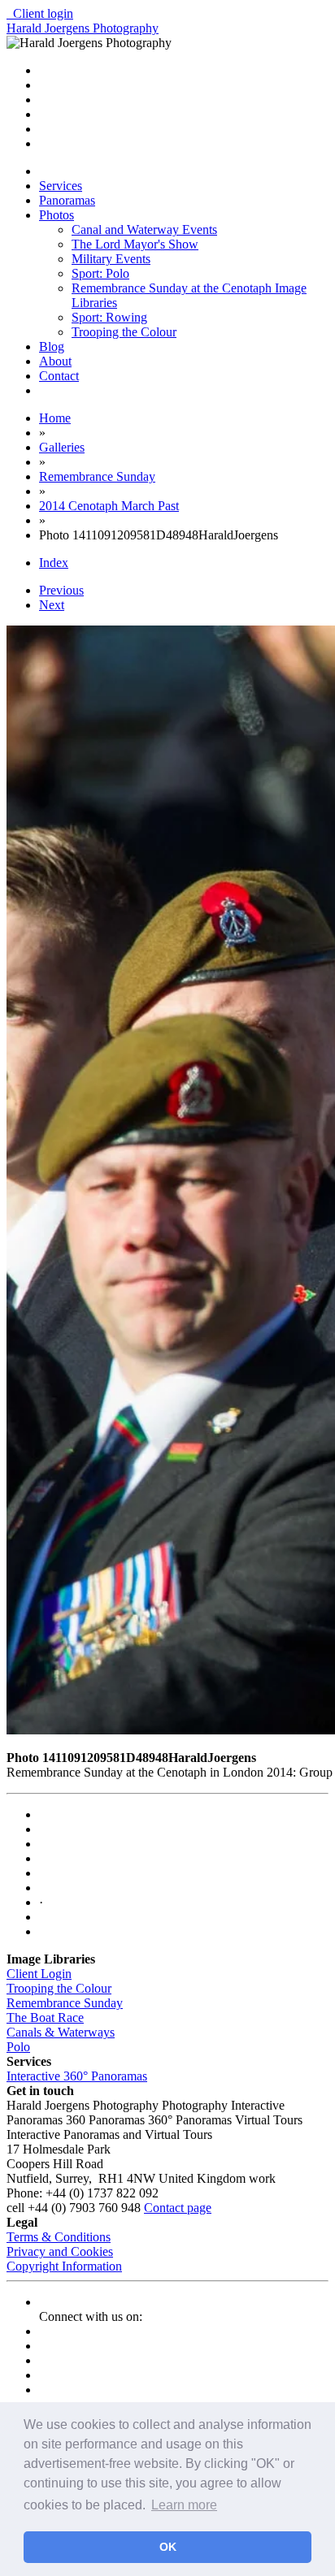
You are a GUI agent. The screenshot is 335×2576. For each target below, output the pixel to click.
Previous (61, 590)
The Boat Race (45, 2018)
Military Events (111, 259)
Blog (52, 346)
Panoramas (67, 200)
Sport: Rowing (109, 317)
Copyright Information (64, 2266)
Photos (57, 215)
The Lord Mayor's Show (135, 244)
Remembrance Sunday (65, 2003)
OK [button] (168, 2547)
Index (54, 563)
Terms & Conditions (59, 2237)
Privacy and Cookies (60, 2251)
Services (61, 186)
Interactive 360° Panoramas (77, 2076)
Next (52, 605)
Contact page (178, 2208)
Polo (18, 2047)
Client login (40, 13)
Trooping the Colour (124, 332)
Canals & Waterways (61, 2032)
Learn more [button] (184, 2505)
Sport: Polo (100, 273)
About (55, 361)
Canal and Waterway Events (144, 229)
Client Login (39, 1974)
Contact (59, 376)
